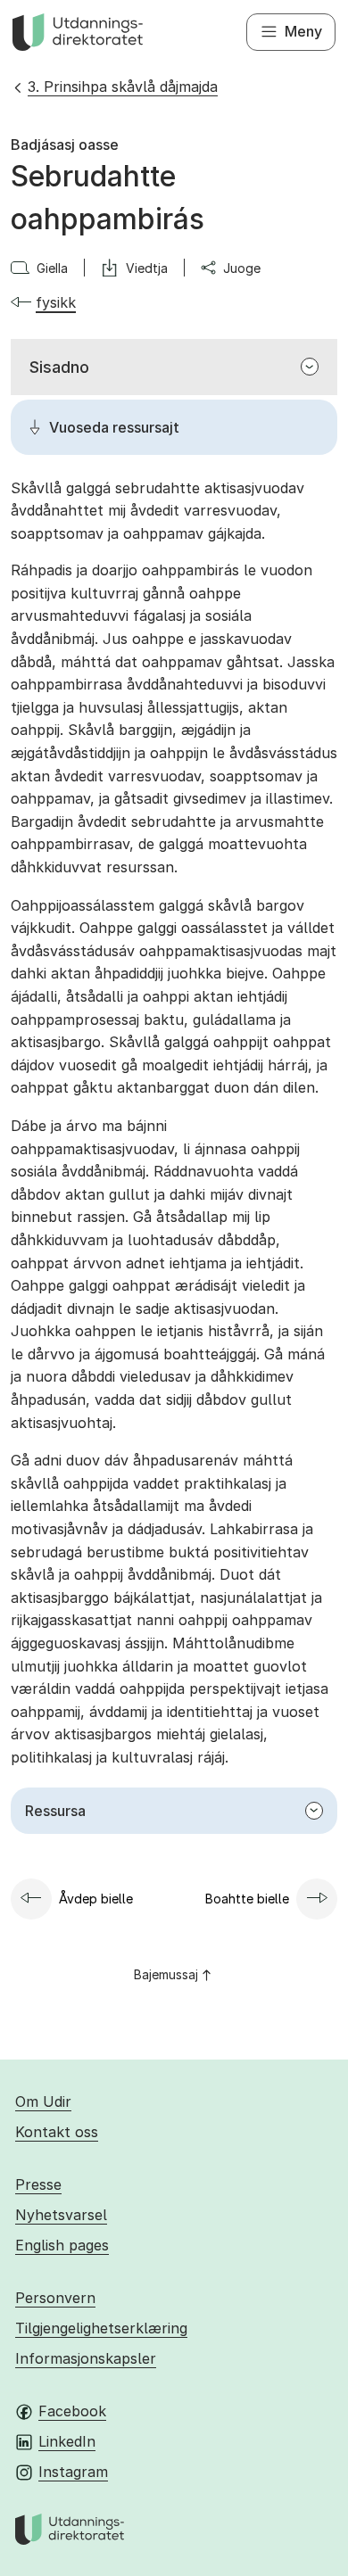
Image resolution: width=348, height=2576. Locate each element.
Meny (303, 31)
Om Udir (43, 2101)
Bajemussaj (166, 1974)
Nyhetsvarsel (61, 2215)
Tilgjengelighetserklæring (101, 2328)
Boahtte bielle (247, 1899)
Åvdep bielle (96, 1899)
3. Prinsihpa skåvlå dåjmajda (123, 87)
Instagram (73, 2472)
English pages (62, 2245)
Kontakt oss (57, 2132)
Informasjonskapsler (86, 2358)
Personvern (55, 2298)
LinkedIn (67, 2441)
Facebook (72, 2411)
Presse (38, 2184)
